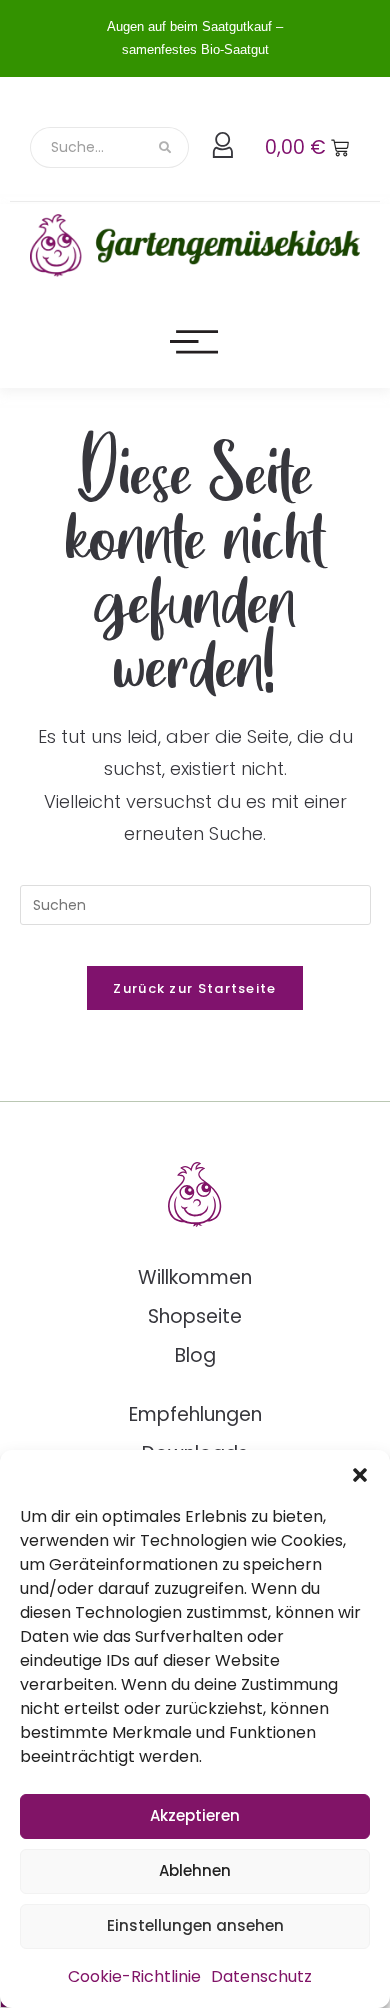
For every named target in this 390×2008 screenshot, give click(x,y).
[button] (360, 1475)
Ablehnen (195, 1870)
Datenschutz (261, 1976)
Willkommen (195, 1277)
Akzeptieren (195, 1815)
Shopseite (195, 1316)
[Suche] (166, 147)
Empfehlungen (195, 1414)
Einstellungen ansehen (195, 1925)
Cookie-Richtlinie (134, 1976)
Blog (195, 1355)
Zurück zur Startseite (194, 988)
